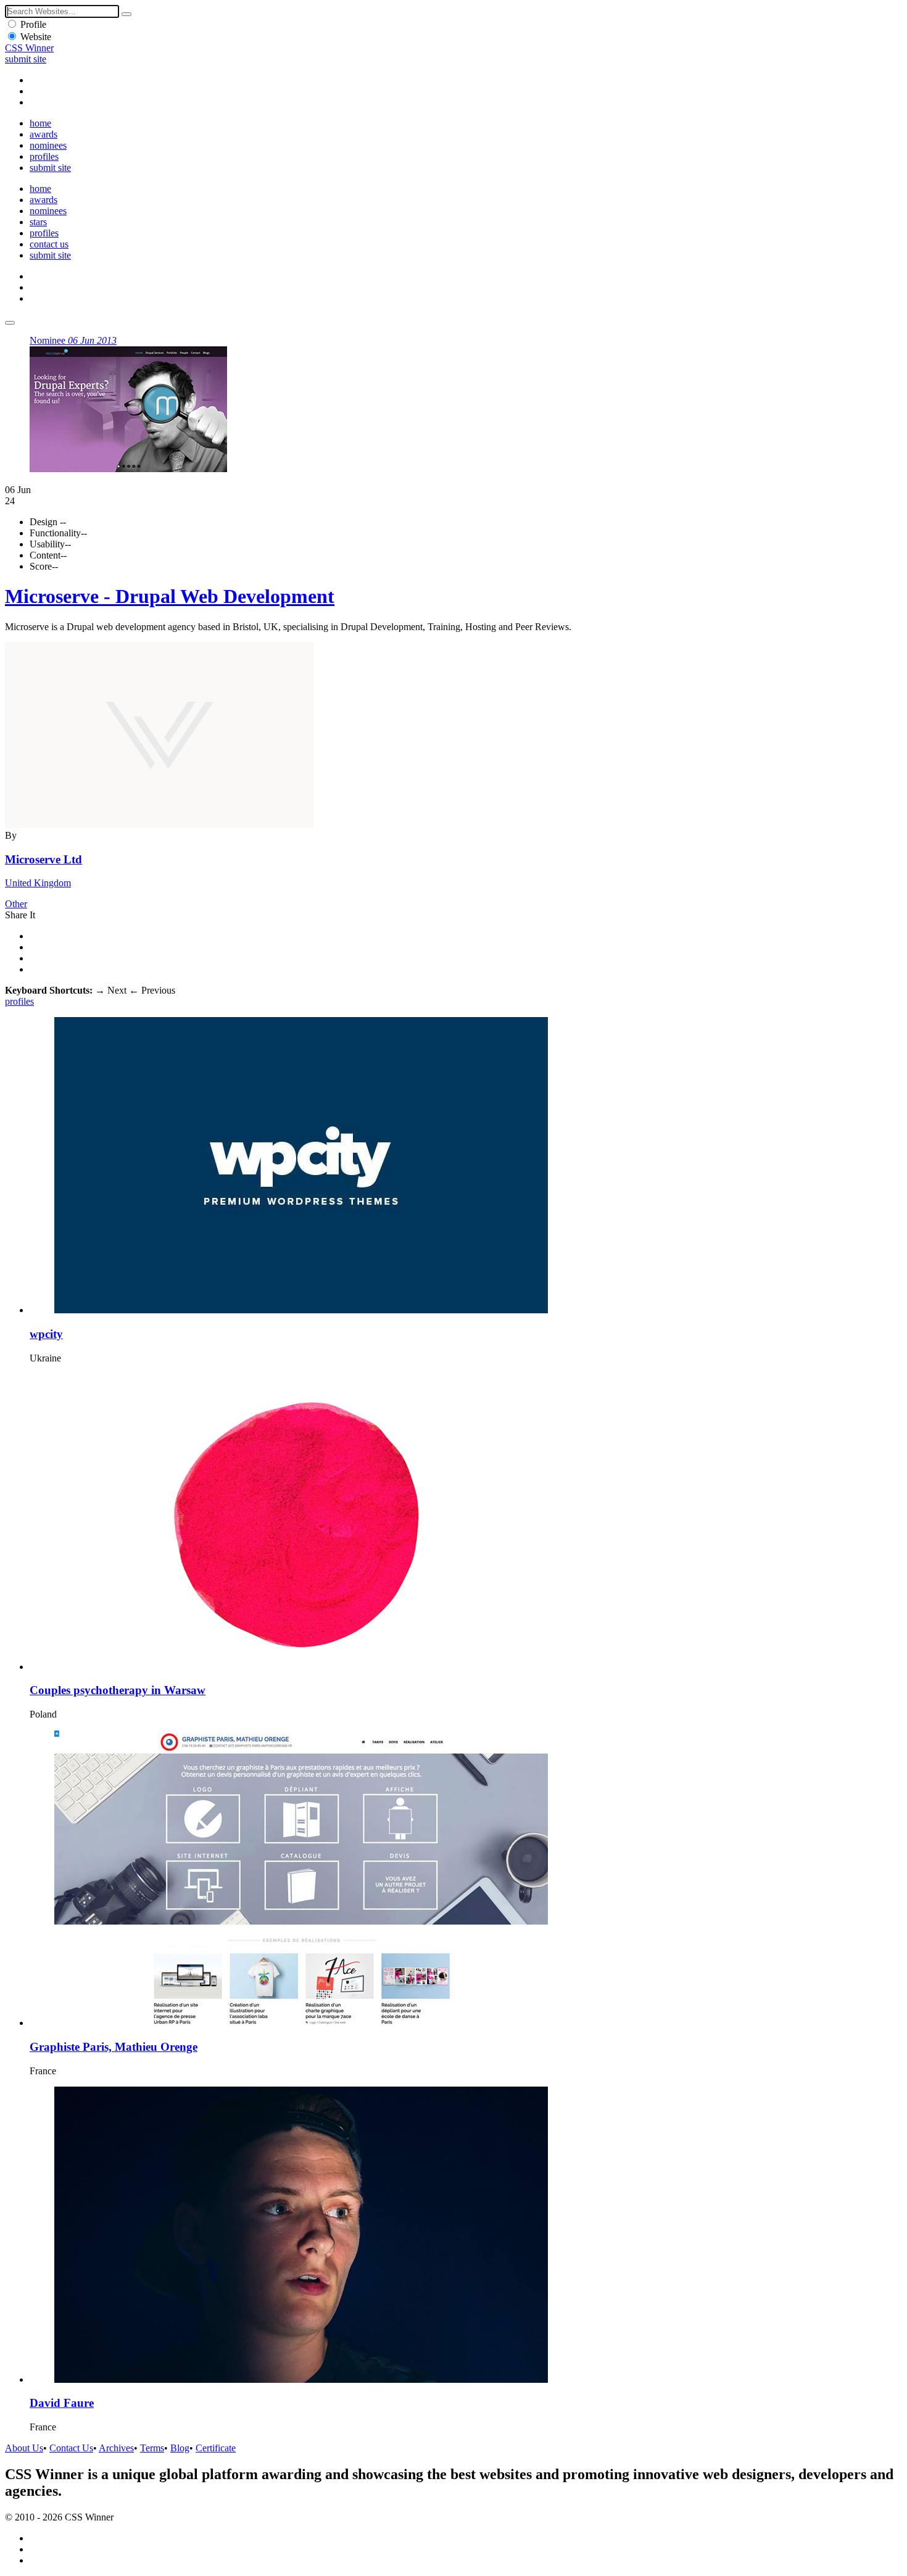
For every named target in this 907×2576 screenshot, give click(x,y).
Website (36, 37)
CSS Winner (29, 48)
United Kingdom (38, 883)
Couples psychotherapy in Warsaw (118, 1690)
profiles (44, 156)
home (40, 123)
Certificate (216, 2448)
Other (16, 904)
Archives (116, 2448)
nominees (48, 145)
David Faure (62, 2403)
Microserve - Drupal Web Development (170, 596)
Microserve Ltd (43, 859)
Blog (180, 2448)
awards (43, 134)
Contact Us (71, 2448)
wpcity (46, 1334)
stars (38, 222)
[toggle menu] (10, 323)
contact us (49, 244)
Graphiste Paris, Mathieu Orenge (114, 2047)
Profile (33, 24)
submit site (26, 59)
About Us (24, 2448)
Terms (152, 2448)
